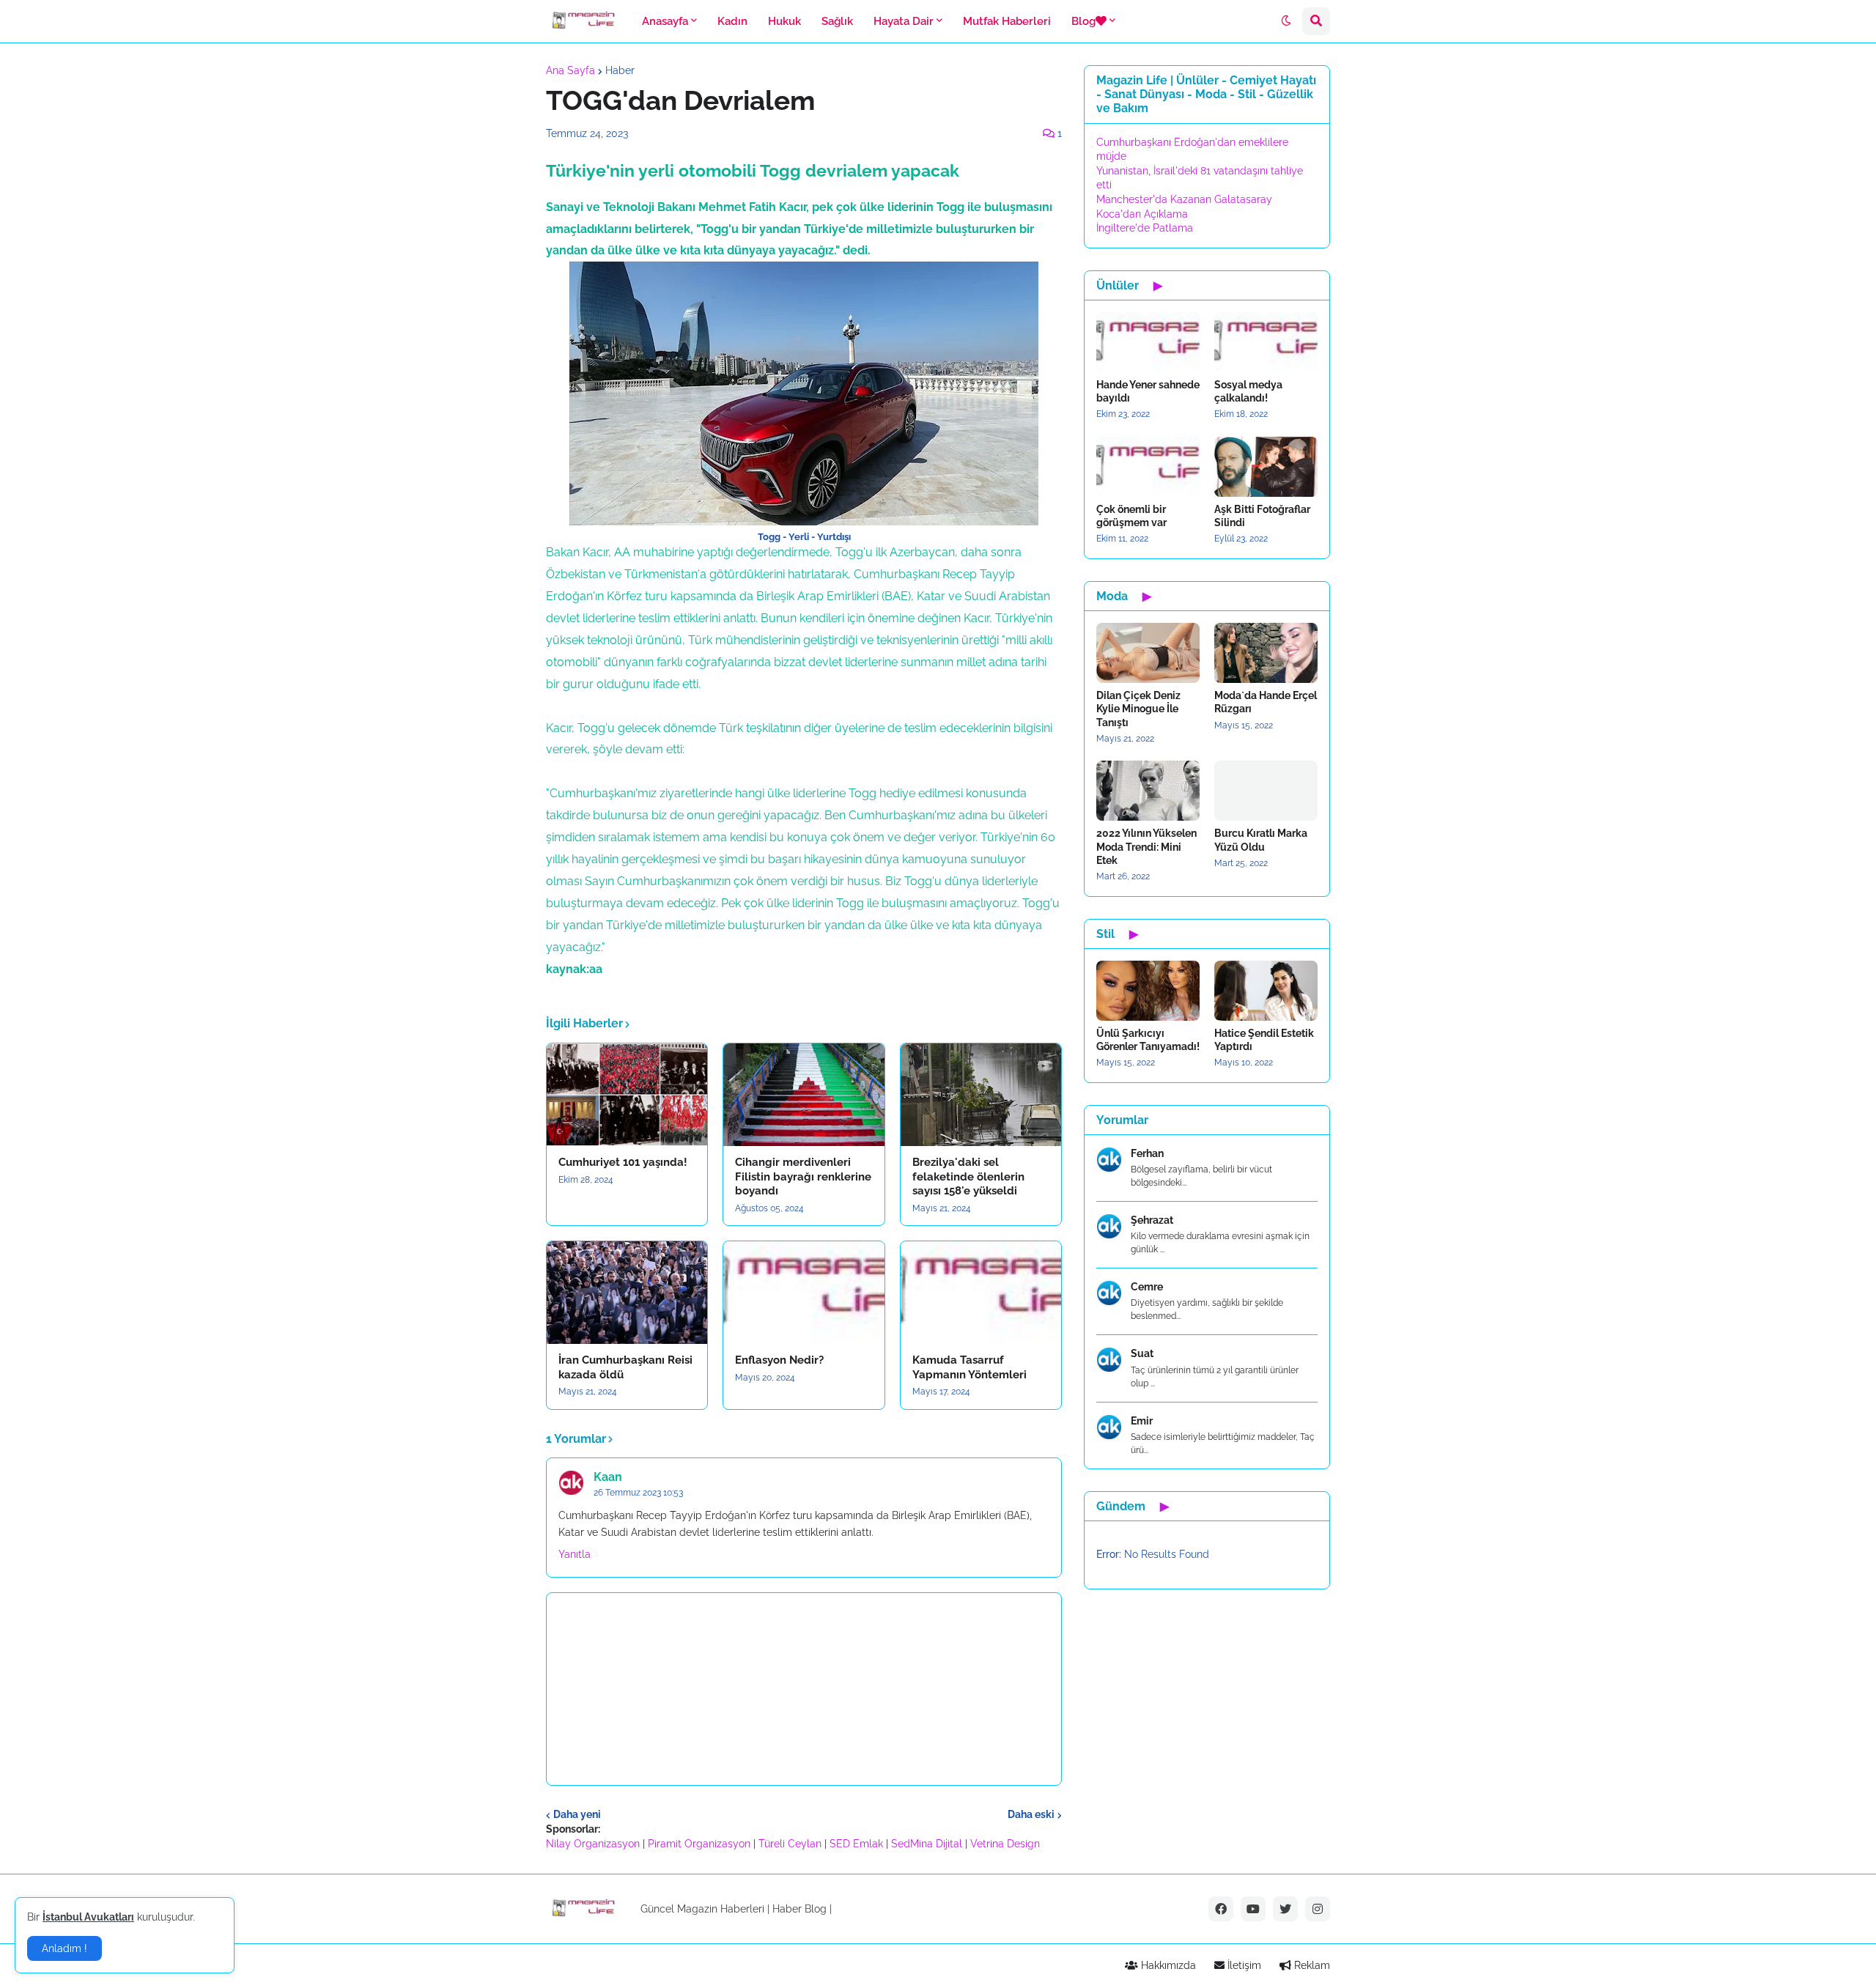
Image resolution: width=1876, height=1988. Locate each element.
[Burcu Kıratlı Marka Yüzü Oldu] (1266, 791)
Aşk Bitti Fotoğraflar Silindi (1262, 516)
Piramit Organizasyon (699, 1844)
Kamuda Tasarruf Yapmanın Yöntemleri (970, 1367)
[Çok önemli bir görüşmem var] (1148, 467)
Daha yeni (577, 1814)
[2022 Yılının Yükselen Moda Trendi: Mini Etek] (1148, 791)
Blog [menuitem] (1083, 21)
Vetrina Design (1005, 1844)
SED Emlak (856, 1844)
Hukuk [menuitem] (784, 21)
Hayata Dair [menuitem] (904, 21)
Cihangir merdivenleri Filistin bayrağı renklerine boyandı (803, 1176)
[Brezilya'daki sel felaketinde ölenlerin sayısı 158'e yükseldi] (981, 1095)
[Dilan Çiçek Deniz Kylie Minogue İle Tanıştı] (1148, 653)
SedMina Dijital (927, 1844)
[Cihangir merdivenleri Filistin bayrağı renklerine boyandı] (804, 1095)
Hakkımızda (1167, 1965)
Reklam (1311, 1965)
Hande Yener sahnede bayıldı (1148, 391)
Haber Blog (799, 1909)
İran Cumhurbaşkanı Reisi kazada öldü (625, 1367)
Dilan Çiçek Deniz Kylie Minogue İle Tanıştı (1138, 709)
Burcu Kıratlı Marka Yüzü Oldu (1261, 840)
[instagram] (1318, 1909)
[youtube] (1253, 1909)
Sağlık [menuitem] (837, 21)
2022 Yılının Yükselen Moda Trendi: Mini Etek (1146, 846)
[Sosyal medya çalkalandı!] (1266, 342)
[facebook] (1221, 1909)
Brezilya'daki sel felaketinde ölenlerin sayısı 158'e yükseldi (968, 1176)
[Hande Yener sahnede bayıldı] (1148, 342)
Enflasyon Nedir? (779, 1360)
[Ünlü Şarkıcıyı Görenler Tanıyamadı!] (1148, 991)
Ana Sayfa (570, 70)
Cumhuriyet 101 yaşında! (623, 1162)
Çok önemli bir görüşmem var (1131, 516)
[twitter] (1285, 1909)
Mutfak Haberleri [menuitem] (1007, 21)
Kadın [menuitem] (732, 21)
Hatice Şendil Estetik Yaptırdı (1264, 1040)
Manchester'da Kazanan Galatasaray (1184, 199)
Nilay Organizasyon (593, 1844)
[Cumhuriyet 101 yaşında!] (627, 1095)
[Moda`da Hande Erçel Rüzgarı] (1266, 653)
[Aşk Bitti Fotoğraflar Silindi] (1266, 467)
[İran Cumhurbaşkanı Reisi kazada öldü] (627, 1293)
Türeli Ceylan (790, 1844)
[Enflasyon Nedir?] (804, 1293)
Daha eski (1031, 1814)
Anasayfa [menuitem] (665, 21)
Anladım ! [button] (64, 1948)
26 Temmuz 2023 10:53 (638, 1493)
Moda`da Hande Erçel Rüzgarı (1266, 702)
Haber (620, 70)
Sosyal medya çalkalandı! (1248, 391)
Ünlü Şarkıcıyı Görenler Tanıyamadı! (1148, 1040)
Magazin (697, 1909)
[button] (1286, 21)
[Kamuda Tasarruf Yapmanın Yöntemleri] (981, 1293)
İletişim (1243, 1965)
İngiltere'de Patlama (1145, 228)
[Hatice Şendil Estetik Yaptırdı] (1266, 991)
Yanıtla (575, 1554)
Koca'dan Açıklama (1142, 214)
